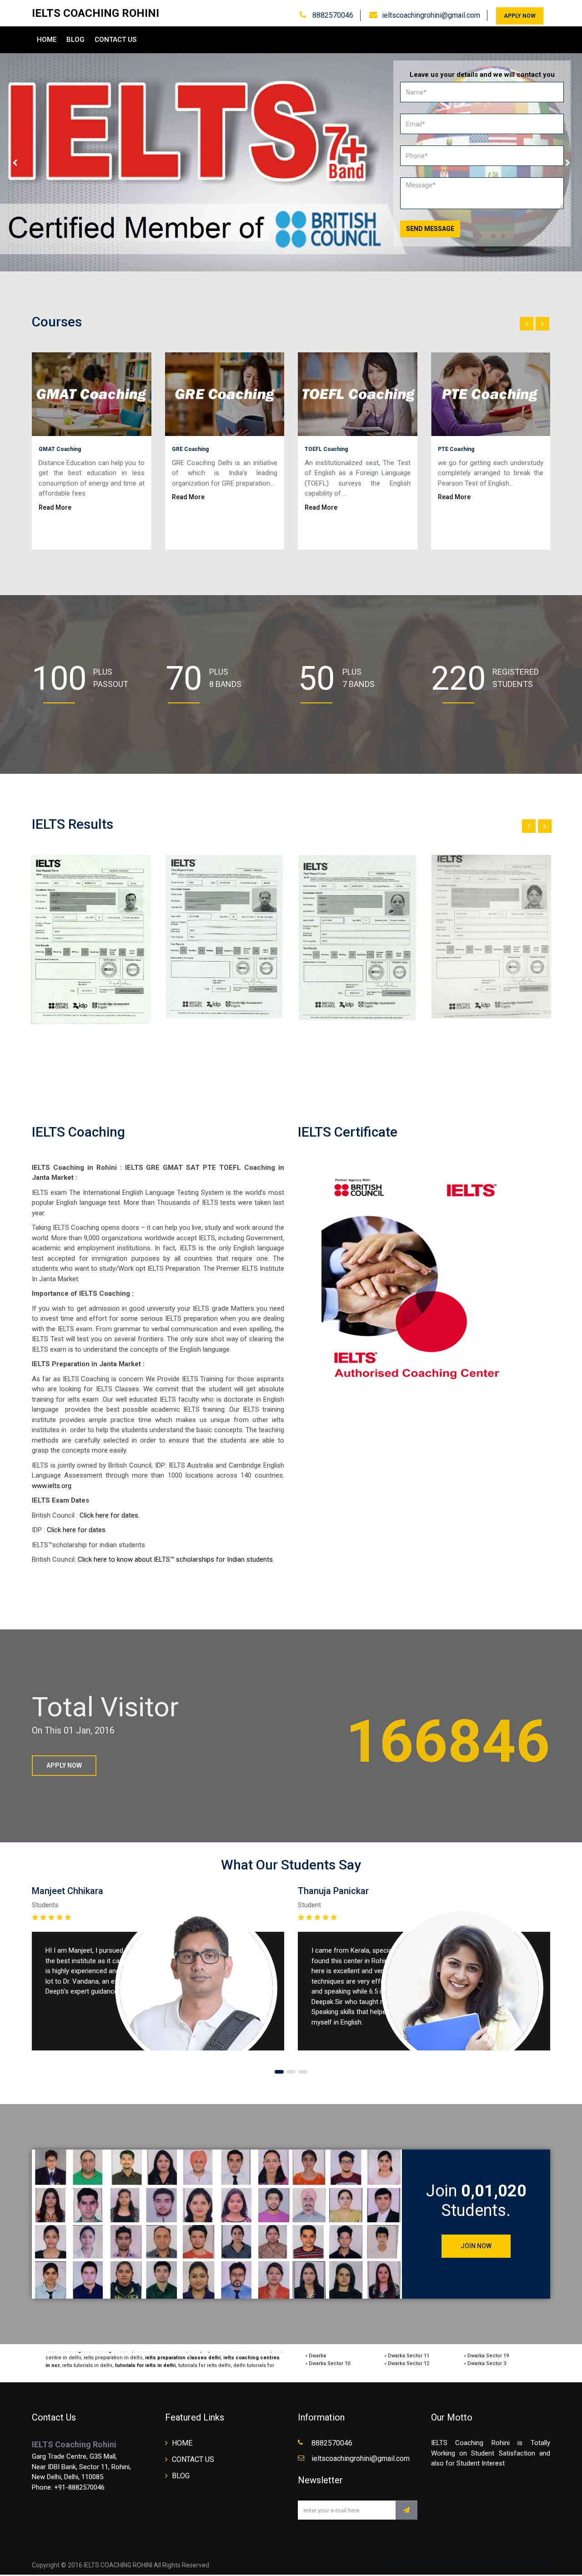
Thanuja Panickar (333, 1891)
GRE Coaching (190, 449)
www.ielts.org (52, 1486)
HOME (47, 40)
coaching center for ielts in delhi (171, 2368)
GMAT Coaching (60, 449)
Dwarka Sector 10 (329, 2363)
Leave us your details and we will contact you (482, 75)
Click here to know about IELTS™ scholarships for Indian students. (176, 1559)
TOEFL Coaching (326, 449)
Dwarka (317, 2356)
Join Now (476, 2246)
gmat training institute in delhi (92, 2368)
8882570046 (332, 15)
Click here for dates (76, 1530)
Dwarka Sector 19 (488, 2356)
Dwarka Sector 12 (409, 2363)
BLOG (75, 40)
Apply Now (520, 16)
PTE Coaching (456, 449)
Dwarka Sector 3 (487, 2363)
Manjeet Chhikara (68, 1891)
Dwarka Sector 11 (409, 2356)
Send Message (430, 229)
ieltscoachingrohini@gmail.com (431, 15)
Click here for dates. (113, 1515)
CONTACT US (115, 40)
